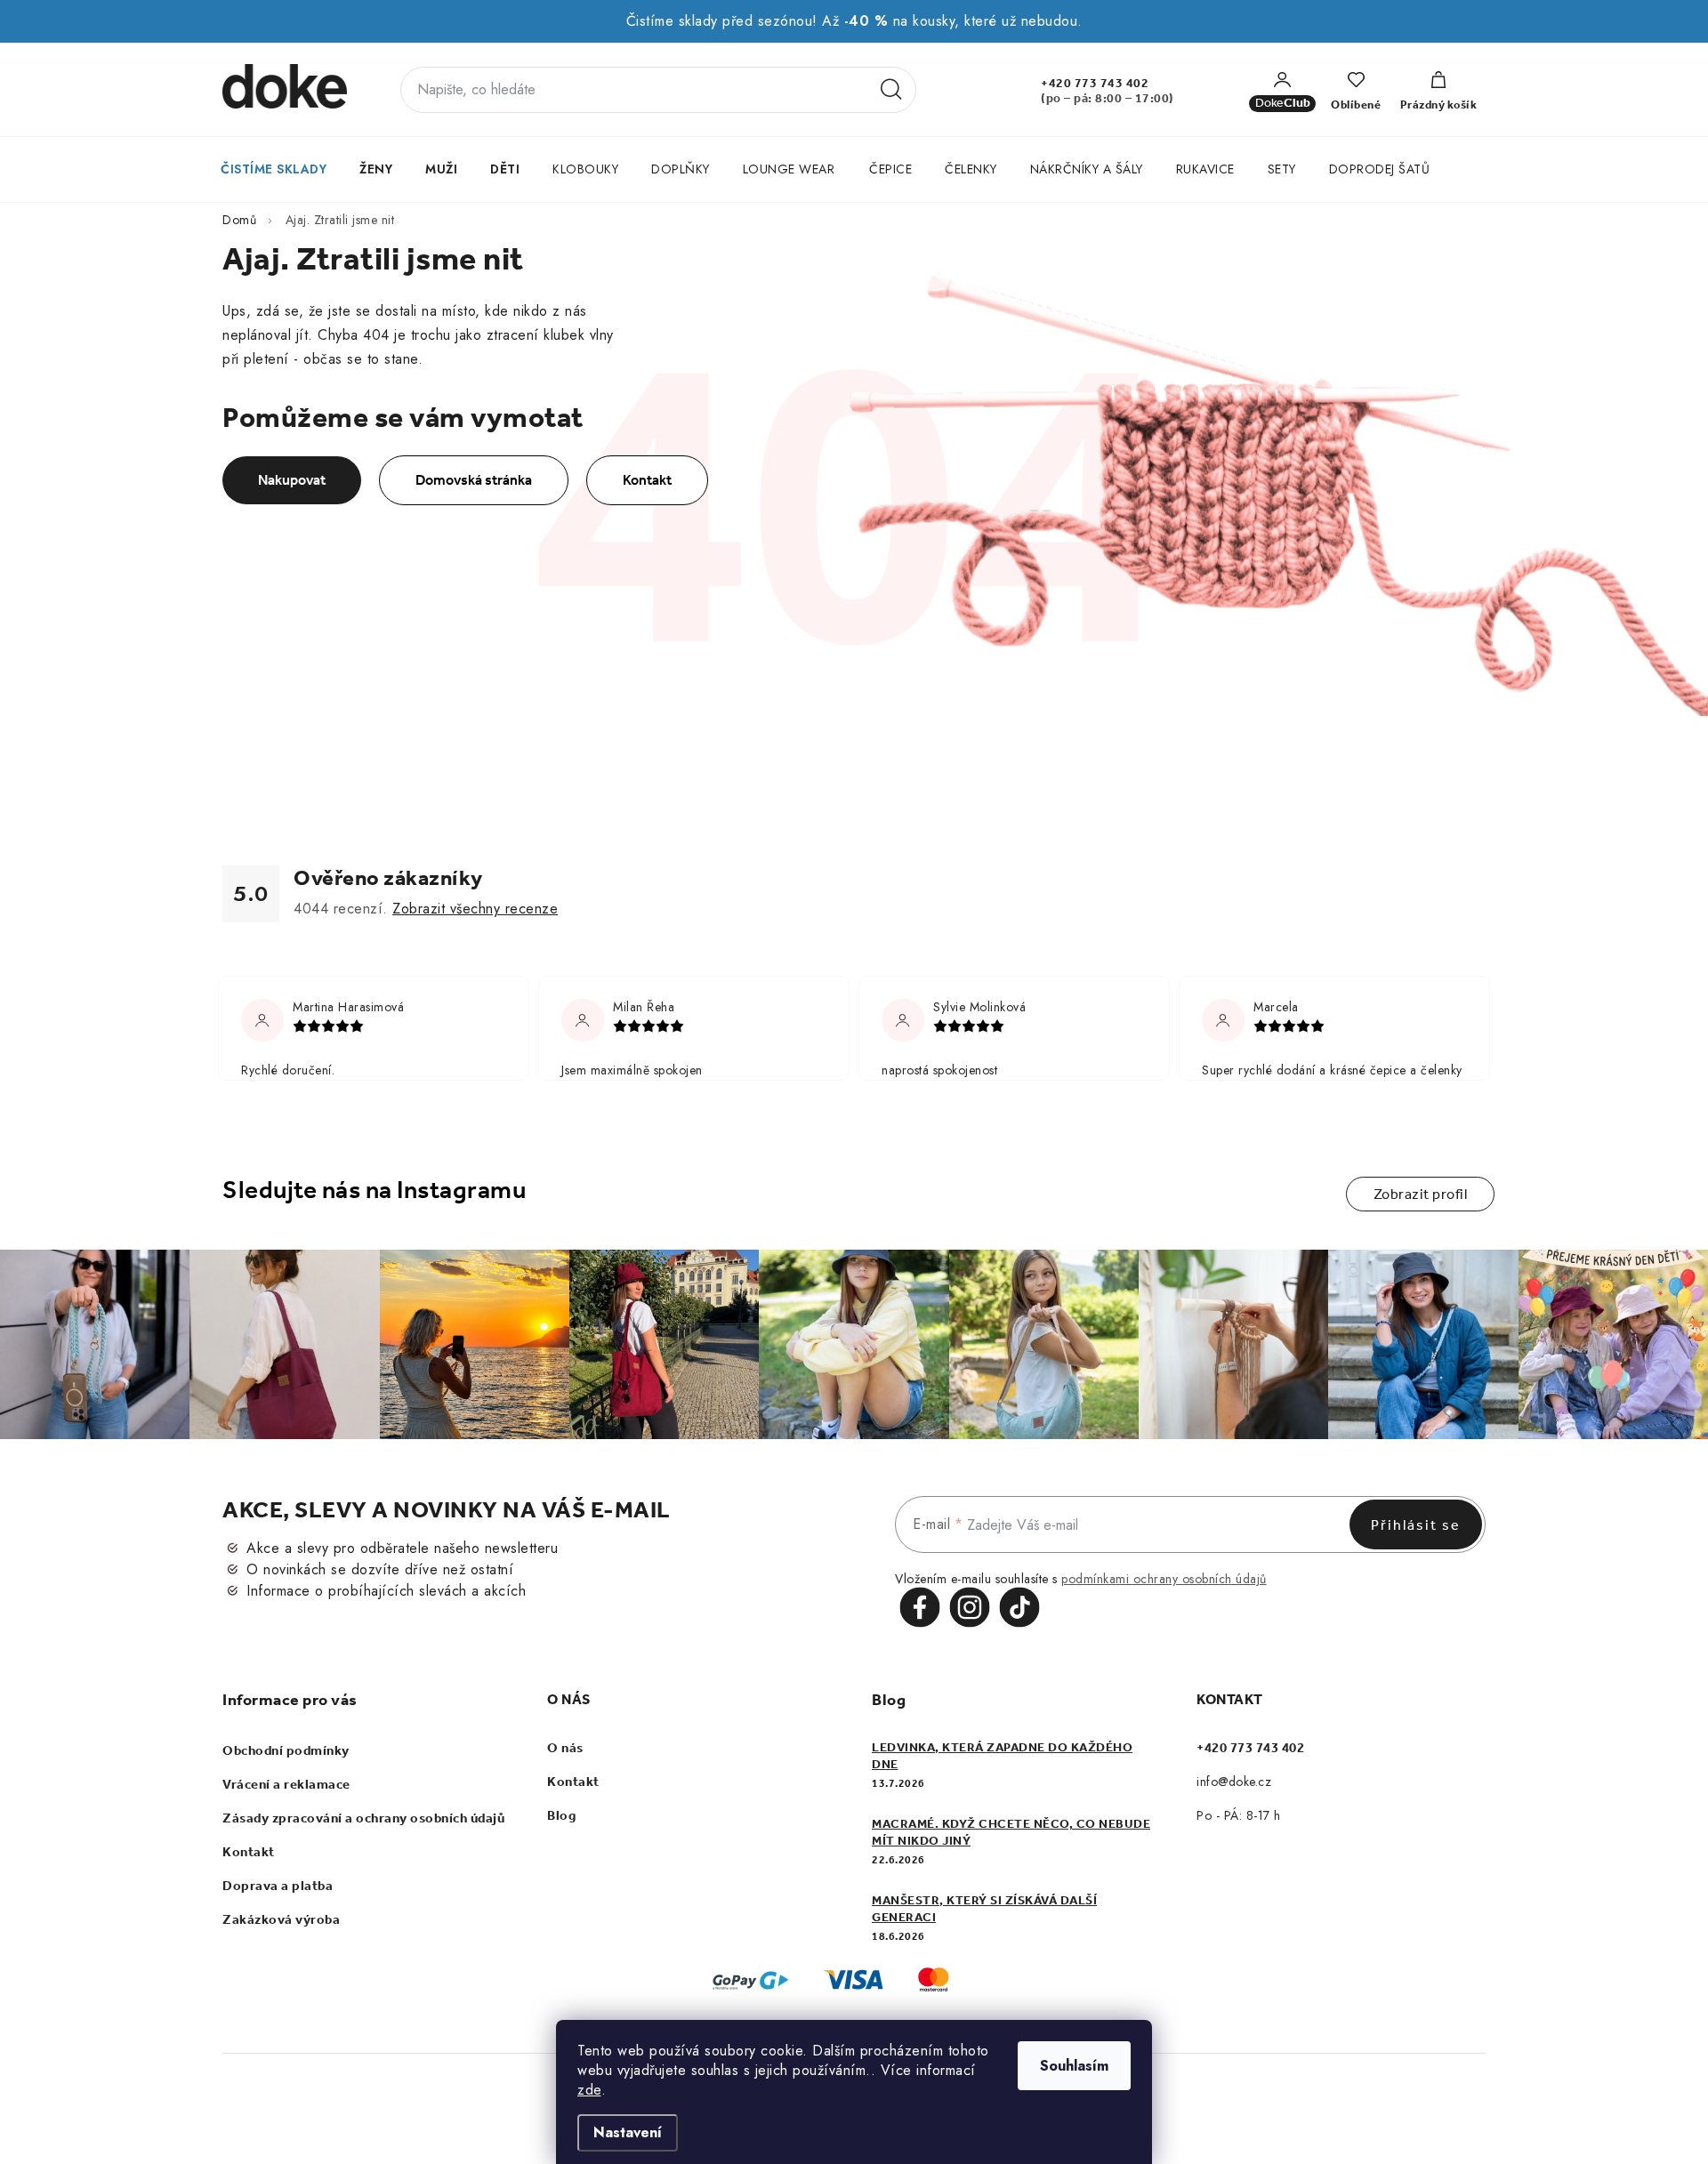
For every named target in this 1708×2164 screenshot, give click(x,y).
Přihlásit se (1416, 1525)
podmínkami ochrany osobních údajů (1164, 1579)
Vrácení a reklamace (286, 1784)
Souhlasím (1074, 2066)
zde (589, 2090)
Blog (561, 1815)
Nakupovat (292, 480)
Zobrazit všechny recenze (475, 909)
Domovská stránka (474, 480)
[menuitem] (274, 169)
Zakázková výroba (281, 1919)
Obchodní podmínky (286, 1750)
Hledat (891, 90)
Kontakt (647, 480)
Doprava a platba (278, 1886)
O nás (565, 1748)
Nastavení (628, 2132)
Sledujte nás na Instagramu (374, 1190)
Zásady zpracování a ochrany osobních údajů (363, 1818)
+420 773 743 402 (1095, 83)
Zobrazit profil (1421, 1194)
